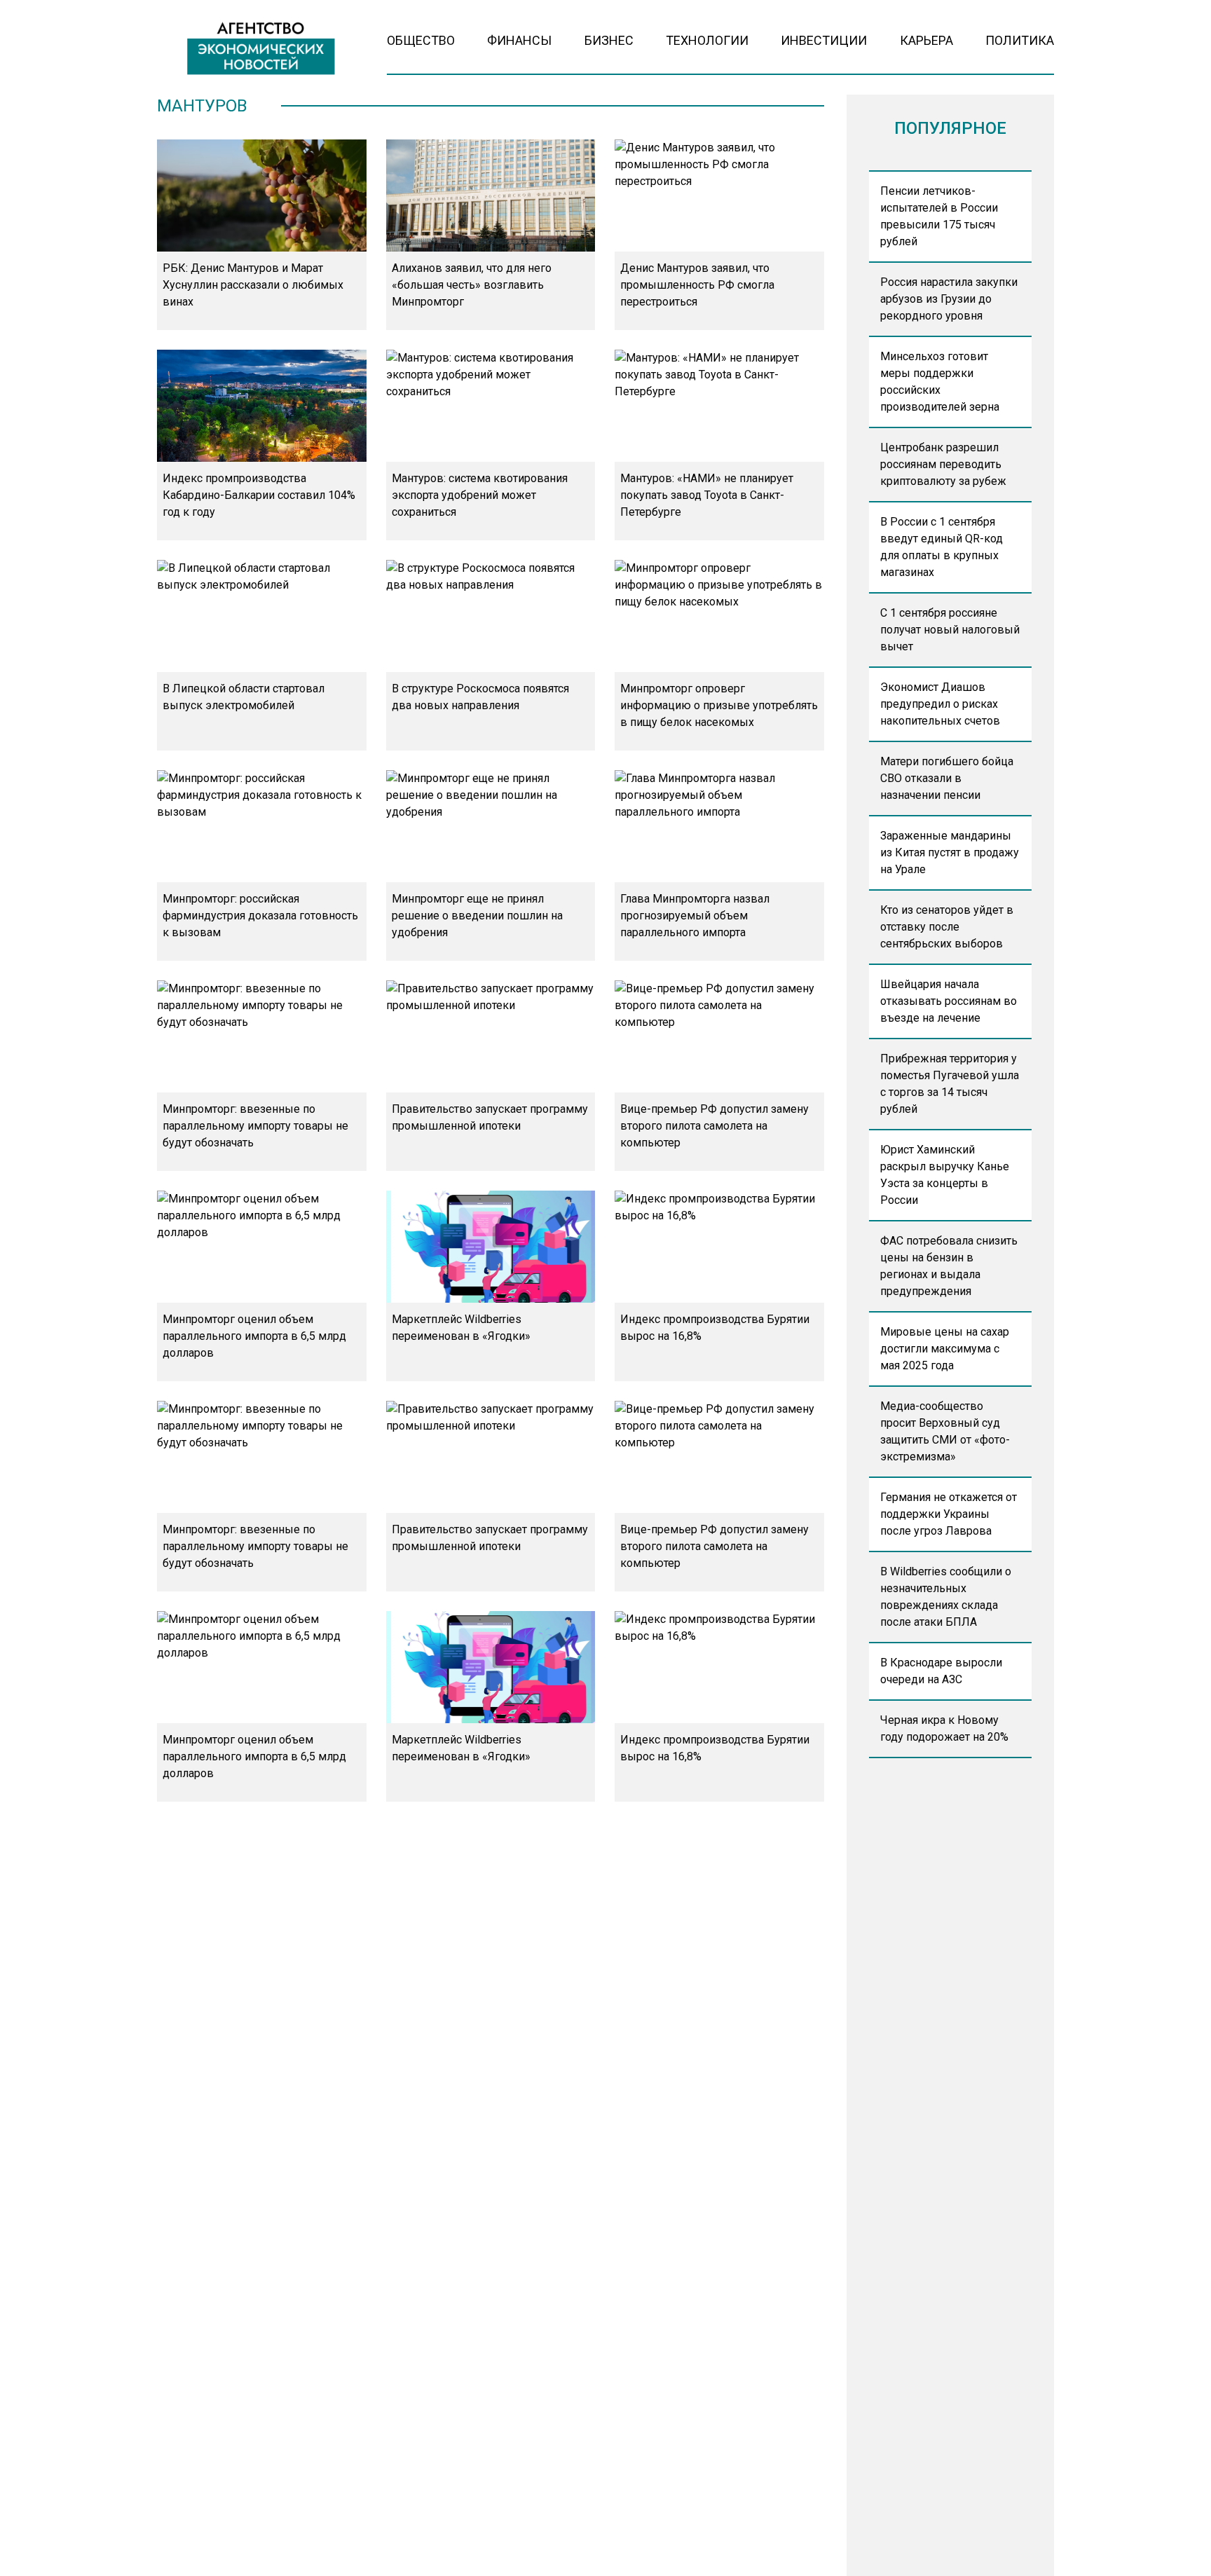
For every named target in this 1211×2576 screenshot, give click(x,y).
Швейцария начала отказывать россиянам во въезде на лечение (949, 1001)
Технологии (707, 40)
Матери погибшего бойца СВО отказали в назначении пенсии (947, 778)
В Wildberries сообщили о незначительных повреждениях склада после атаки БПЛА (946, 1597)
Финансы (519, 40)
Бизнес (609, 40)
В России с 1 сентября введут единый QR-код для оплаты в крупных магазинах (942, 547)
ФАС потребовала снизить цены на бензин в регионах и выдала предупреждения (949, 1266)
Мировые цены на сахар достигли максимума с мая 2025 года (945, 1349)
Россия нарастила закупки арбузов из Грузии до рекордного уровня (949, 299)
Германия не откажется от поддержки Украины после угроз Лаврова (949, 1514)
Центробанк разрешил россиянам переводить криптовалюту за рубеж (943, 464)
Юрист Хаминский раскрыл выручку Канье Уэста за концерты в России (945, 1175)
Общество (421, 40)
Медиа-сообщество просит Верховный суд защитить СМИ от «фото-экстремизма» (945, 1431)
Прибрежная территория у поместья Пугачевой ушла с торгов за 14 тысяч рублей (950, 1084)
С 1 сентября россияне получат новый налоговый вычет (950, 630)
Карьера (926, 40)
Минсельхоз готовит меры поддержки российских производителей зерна (940, 382)
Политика (1020, 40)
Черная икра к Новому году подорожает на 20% (944, 1728)
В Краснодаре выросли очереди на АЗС (941, 1671)
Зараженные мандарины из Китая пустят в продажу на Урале (950, 852)
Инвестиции (824, 40)
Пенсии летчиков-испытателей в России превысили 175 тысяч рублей (939, 216)
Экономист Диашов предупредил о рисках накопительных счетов (940, 704)
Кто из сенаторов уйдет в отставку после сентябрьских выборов (947, 927)
